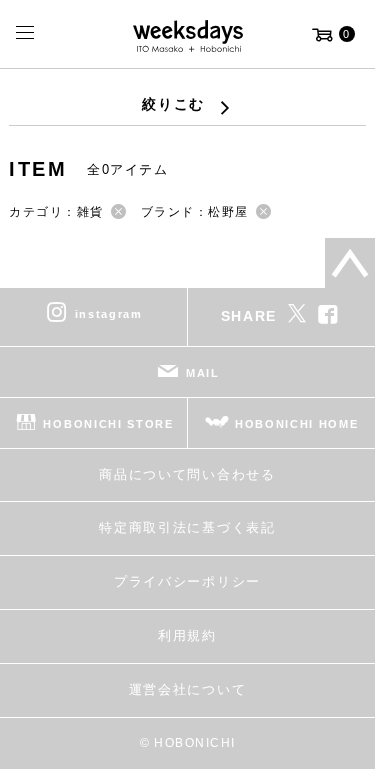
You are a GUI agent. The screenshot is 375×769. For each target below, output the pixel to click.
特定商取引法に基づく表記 (187, 527)
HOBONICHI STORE (108, 423)
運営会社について (187, 689)
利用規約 (187, 635)
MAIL (203, 372)
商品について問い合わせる (187, 474)
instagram (109, 313)
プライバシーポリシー (187, 581)
